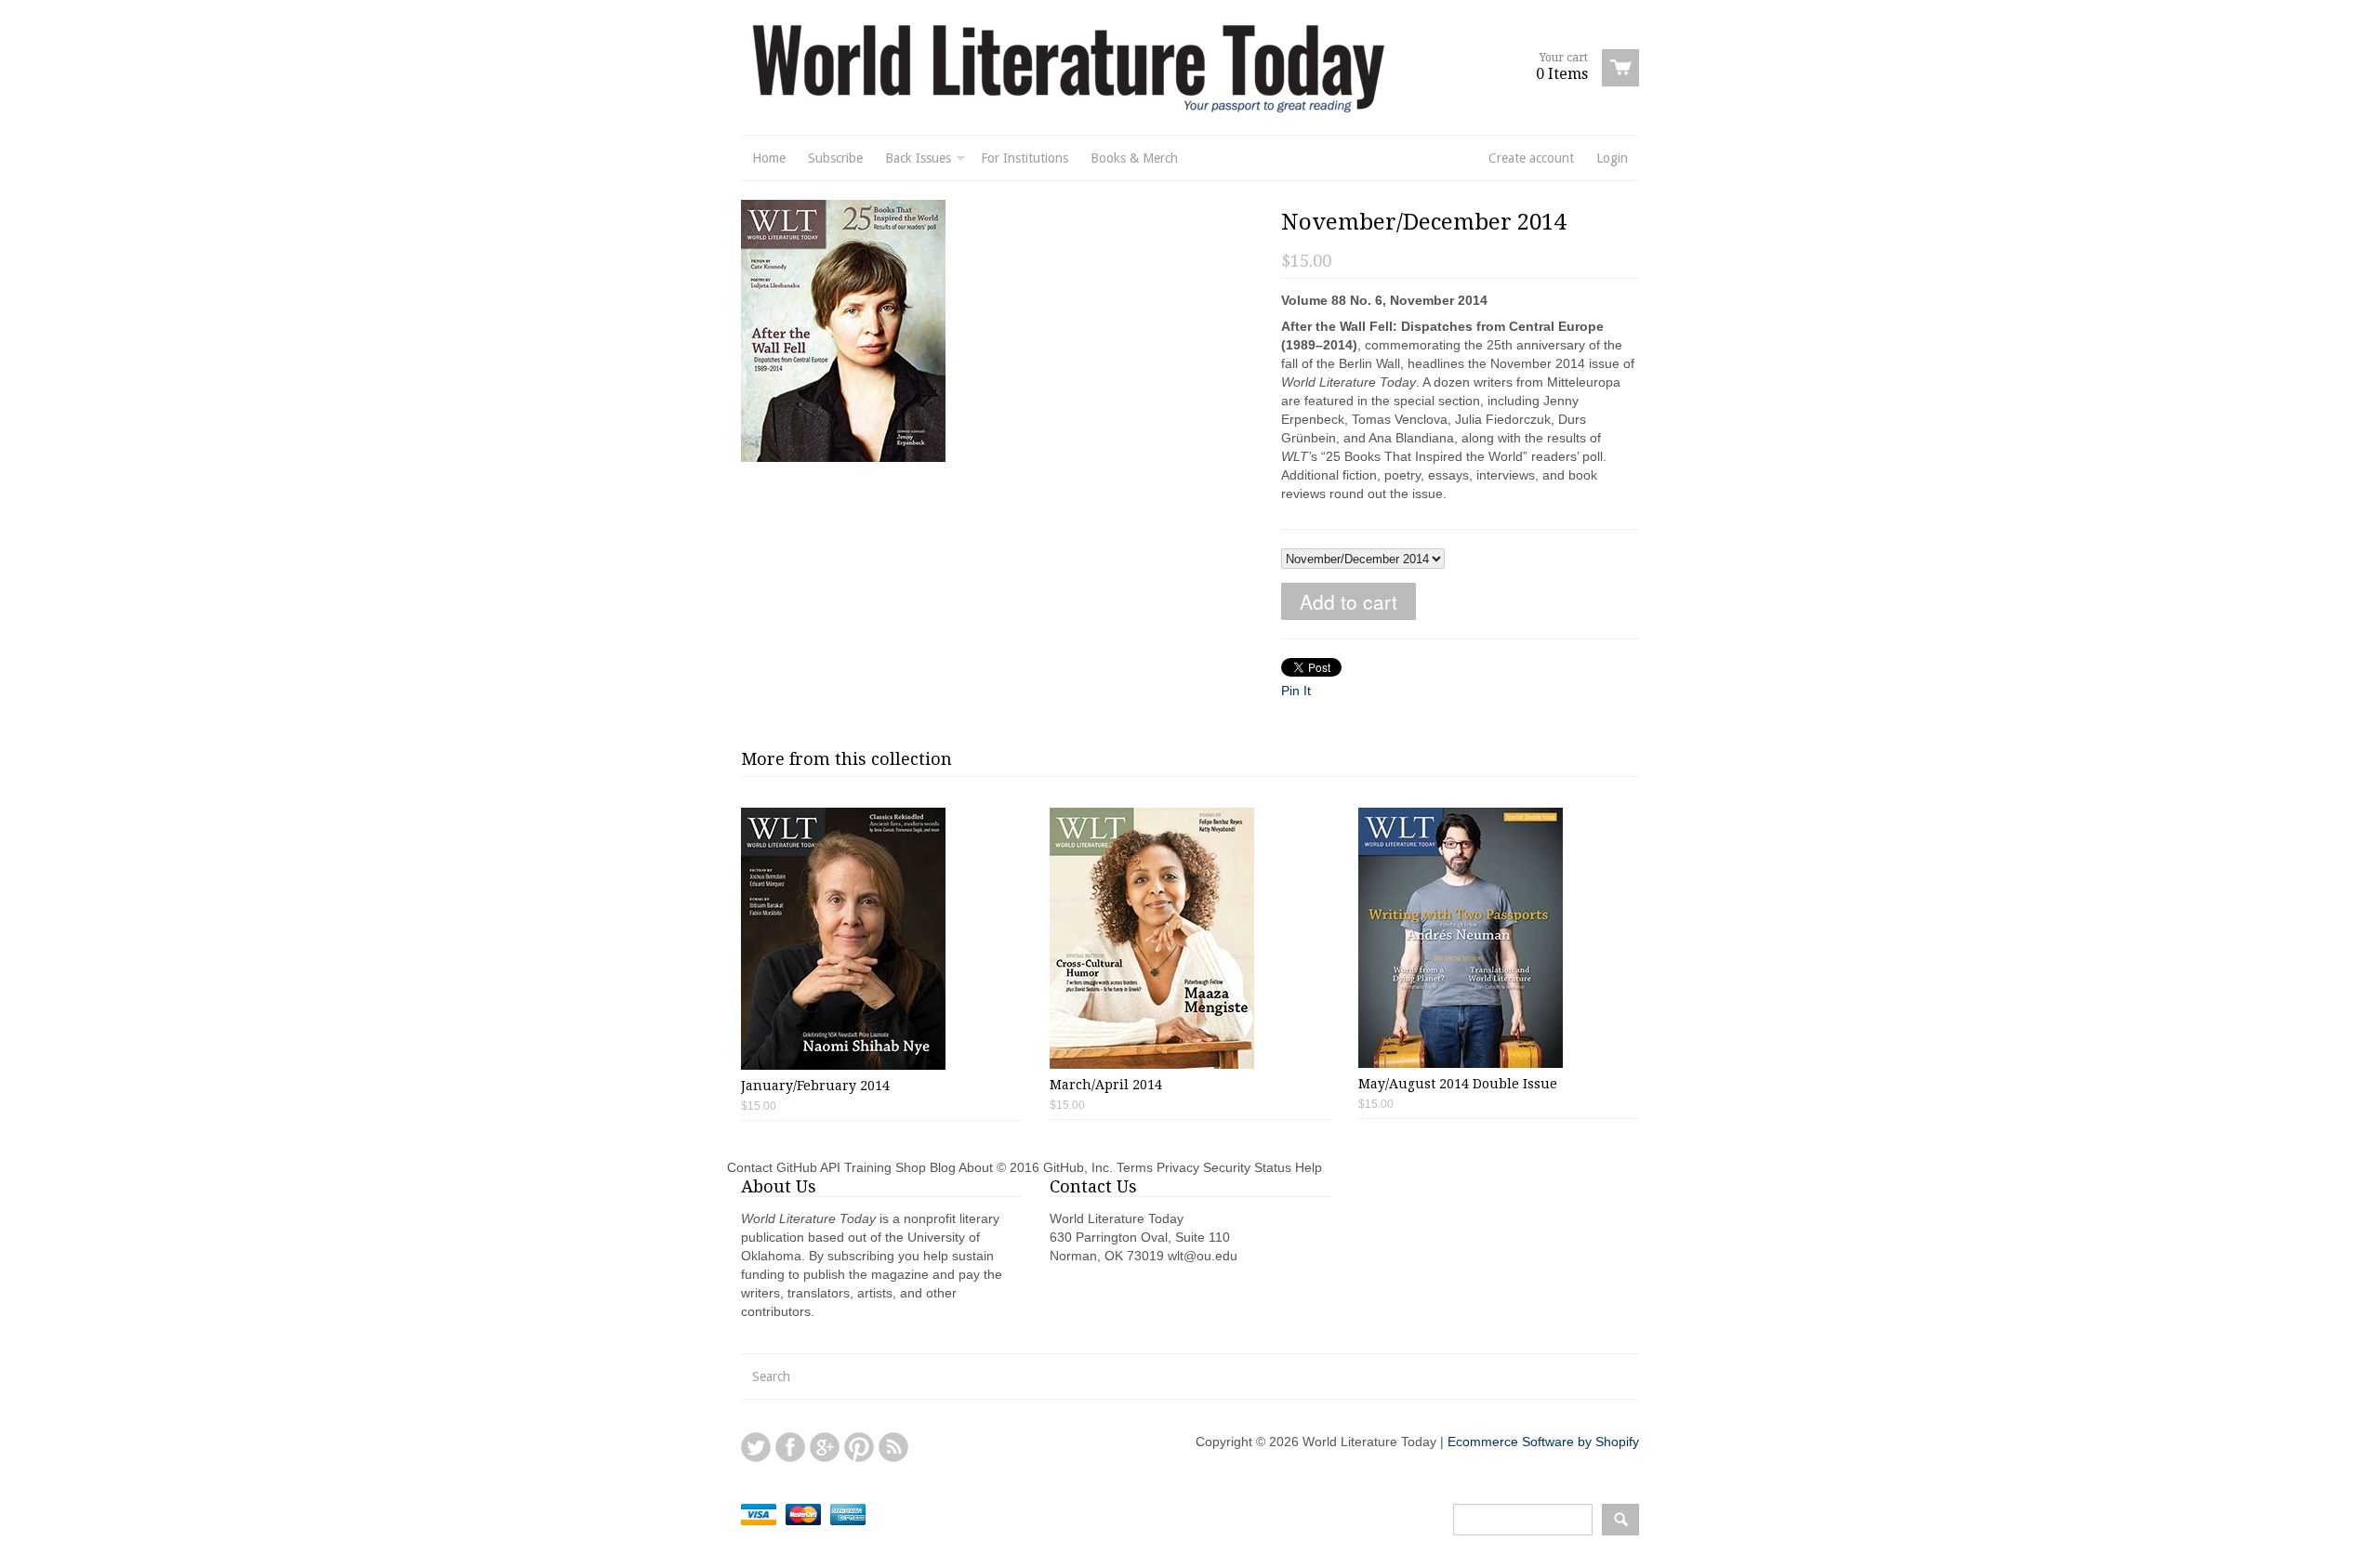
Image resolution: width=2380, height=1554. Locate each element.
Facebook (790, 1447)
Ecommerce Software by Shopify (1543, 1442)
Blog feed (893, 1447)
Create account (1531, 158)
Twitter (756, 1447)
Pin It (1296, 691)
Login (1612, 158)
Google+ (825, 1447)
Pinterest (859, 1447)
